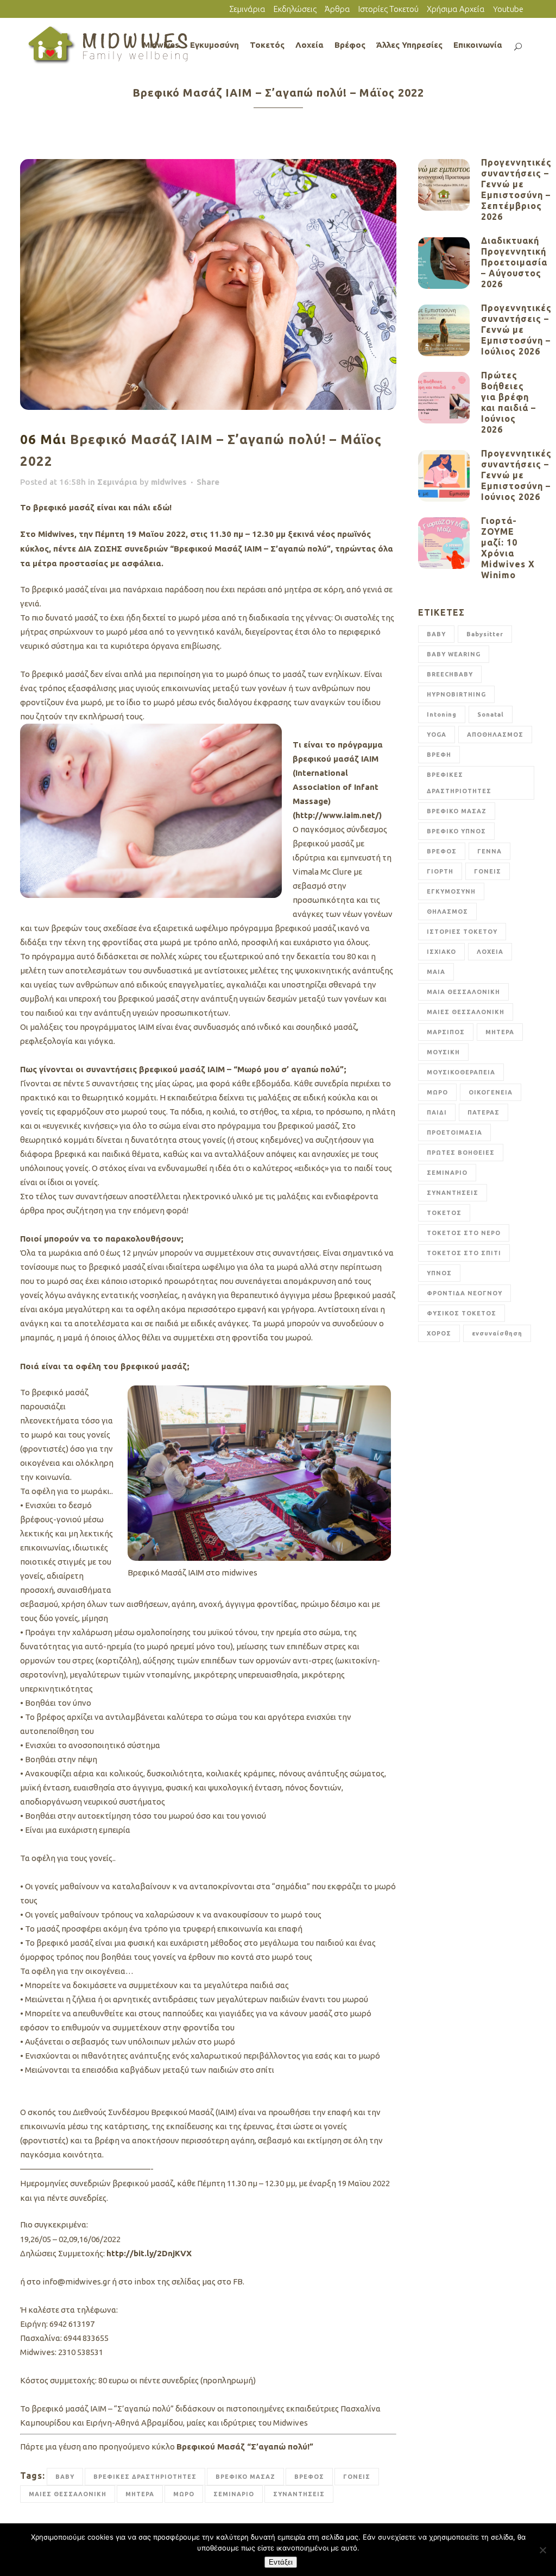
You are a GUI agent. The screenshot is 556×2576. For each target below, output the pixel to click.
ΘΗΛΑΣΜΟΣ (447, 912)
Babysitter (485, 634)
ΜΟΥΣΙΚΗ (443, 1052)
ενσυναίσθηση (497, 1333)
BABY (65, 2477)
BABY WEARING (454, 654)
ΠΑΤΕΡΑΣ (484, 1112)
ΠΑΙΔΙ (437, 1112)
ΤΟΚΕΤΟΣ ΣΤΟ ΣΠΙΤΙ (464, 1253)
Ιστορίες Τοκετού (388, 9)
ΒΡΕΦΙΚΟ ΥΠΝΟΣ (456, 831)
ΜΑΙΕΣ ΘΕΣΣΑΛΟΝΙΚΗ (68, 2494)
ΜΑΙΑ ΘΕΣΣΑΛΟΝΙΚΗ (463, 992)
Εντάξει (281, 2562)
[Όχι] (542, 2550)
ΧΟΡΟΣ (439, 1333)
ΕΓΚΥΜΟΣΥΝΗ (451, 891)
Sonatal (491, 714)
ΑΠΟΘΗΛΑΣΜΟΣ (495, 735)
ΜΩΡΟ (184, 2494)
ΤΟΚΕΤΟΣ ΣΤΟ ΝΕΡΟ (464, 1233)
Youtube (508, 9)
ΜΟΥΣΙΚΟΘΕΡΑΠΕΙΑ (461, 1072)
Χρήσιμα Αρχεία (456, 9)
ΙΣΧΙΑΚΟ (441, 952)
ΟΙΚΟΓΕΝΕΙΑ (491, 1092)
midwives (169, 482)
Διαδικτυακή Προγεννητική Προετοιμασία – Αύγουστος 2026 (514, 262)
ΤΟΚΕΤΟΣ (444, 1213)
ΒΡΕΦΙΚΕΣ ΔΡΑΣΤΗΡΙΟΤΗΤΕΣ (145, 2477)
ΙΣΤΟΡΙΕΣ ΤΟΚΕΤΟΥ (462, 932)
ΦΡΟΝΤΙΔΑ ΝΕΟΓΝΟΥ (465, 1293)
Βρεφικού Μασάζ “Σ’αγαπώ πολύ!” (245, 2447)
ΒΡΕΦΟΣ (309, 2477)
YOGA (437, 735)
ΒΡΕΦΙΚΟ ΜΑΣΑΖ (245, 2477)
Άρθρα (337, 9)
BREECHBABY (450, 674)
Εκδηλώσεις (295, 9)
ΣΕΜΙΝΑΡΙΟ (234, 2494)
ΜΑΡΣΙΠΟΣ (446, 1032)
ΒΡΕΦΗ (439, 755)
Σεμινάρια (247, 9)
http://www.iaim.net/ (337, 815)
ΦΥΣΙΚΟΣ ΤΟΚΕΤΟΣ (462, 1313)
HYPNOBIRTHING (456, 694)
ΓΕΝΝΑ (489, 851)
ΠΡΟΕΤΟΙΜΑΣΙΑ (454, 1132)
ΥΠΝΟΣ (439, 1273)
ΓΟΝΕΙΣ (357, 2477)
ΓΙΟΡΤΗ (440, 871)
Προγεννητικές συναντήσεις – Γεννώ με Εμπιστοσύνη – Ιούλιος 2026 (516, 330)
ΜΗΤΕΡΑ (140, 2494)
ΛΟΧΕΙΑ (490, 952)
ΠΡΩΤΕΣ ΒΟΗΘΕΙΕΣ (461, 1153)
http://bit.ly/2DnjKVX (149, 2253)
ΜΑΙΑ (436, 972)
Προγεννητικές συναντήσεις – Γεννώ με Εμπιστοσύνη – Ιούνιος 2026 (516, 475)
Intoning (442, 714)
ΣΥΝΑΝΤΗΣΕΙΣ (299, 2494)
